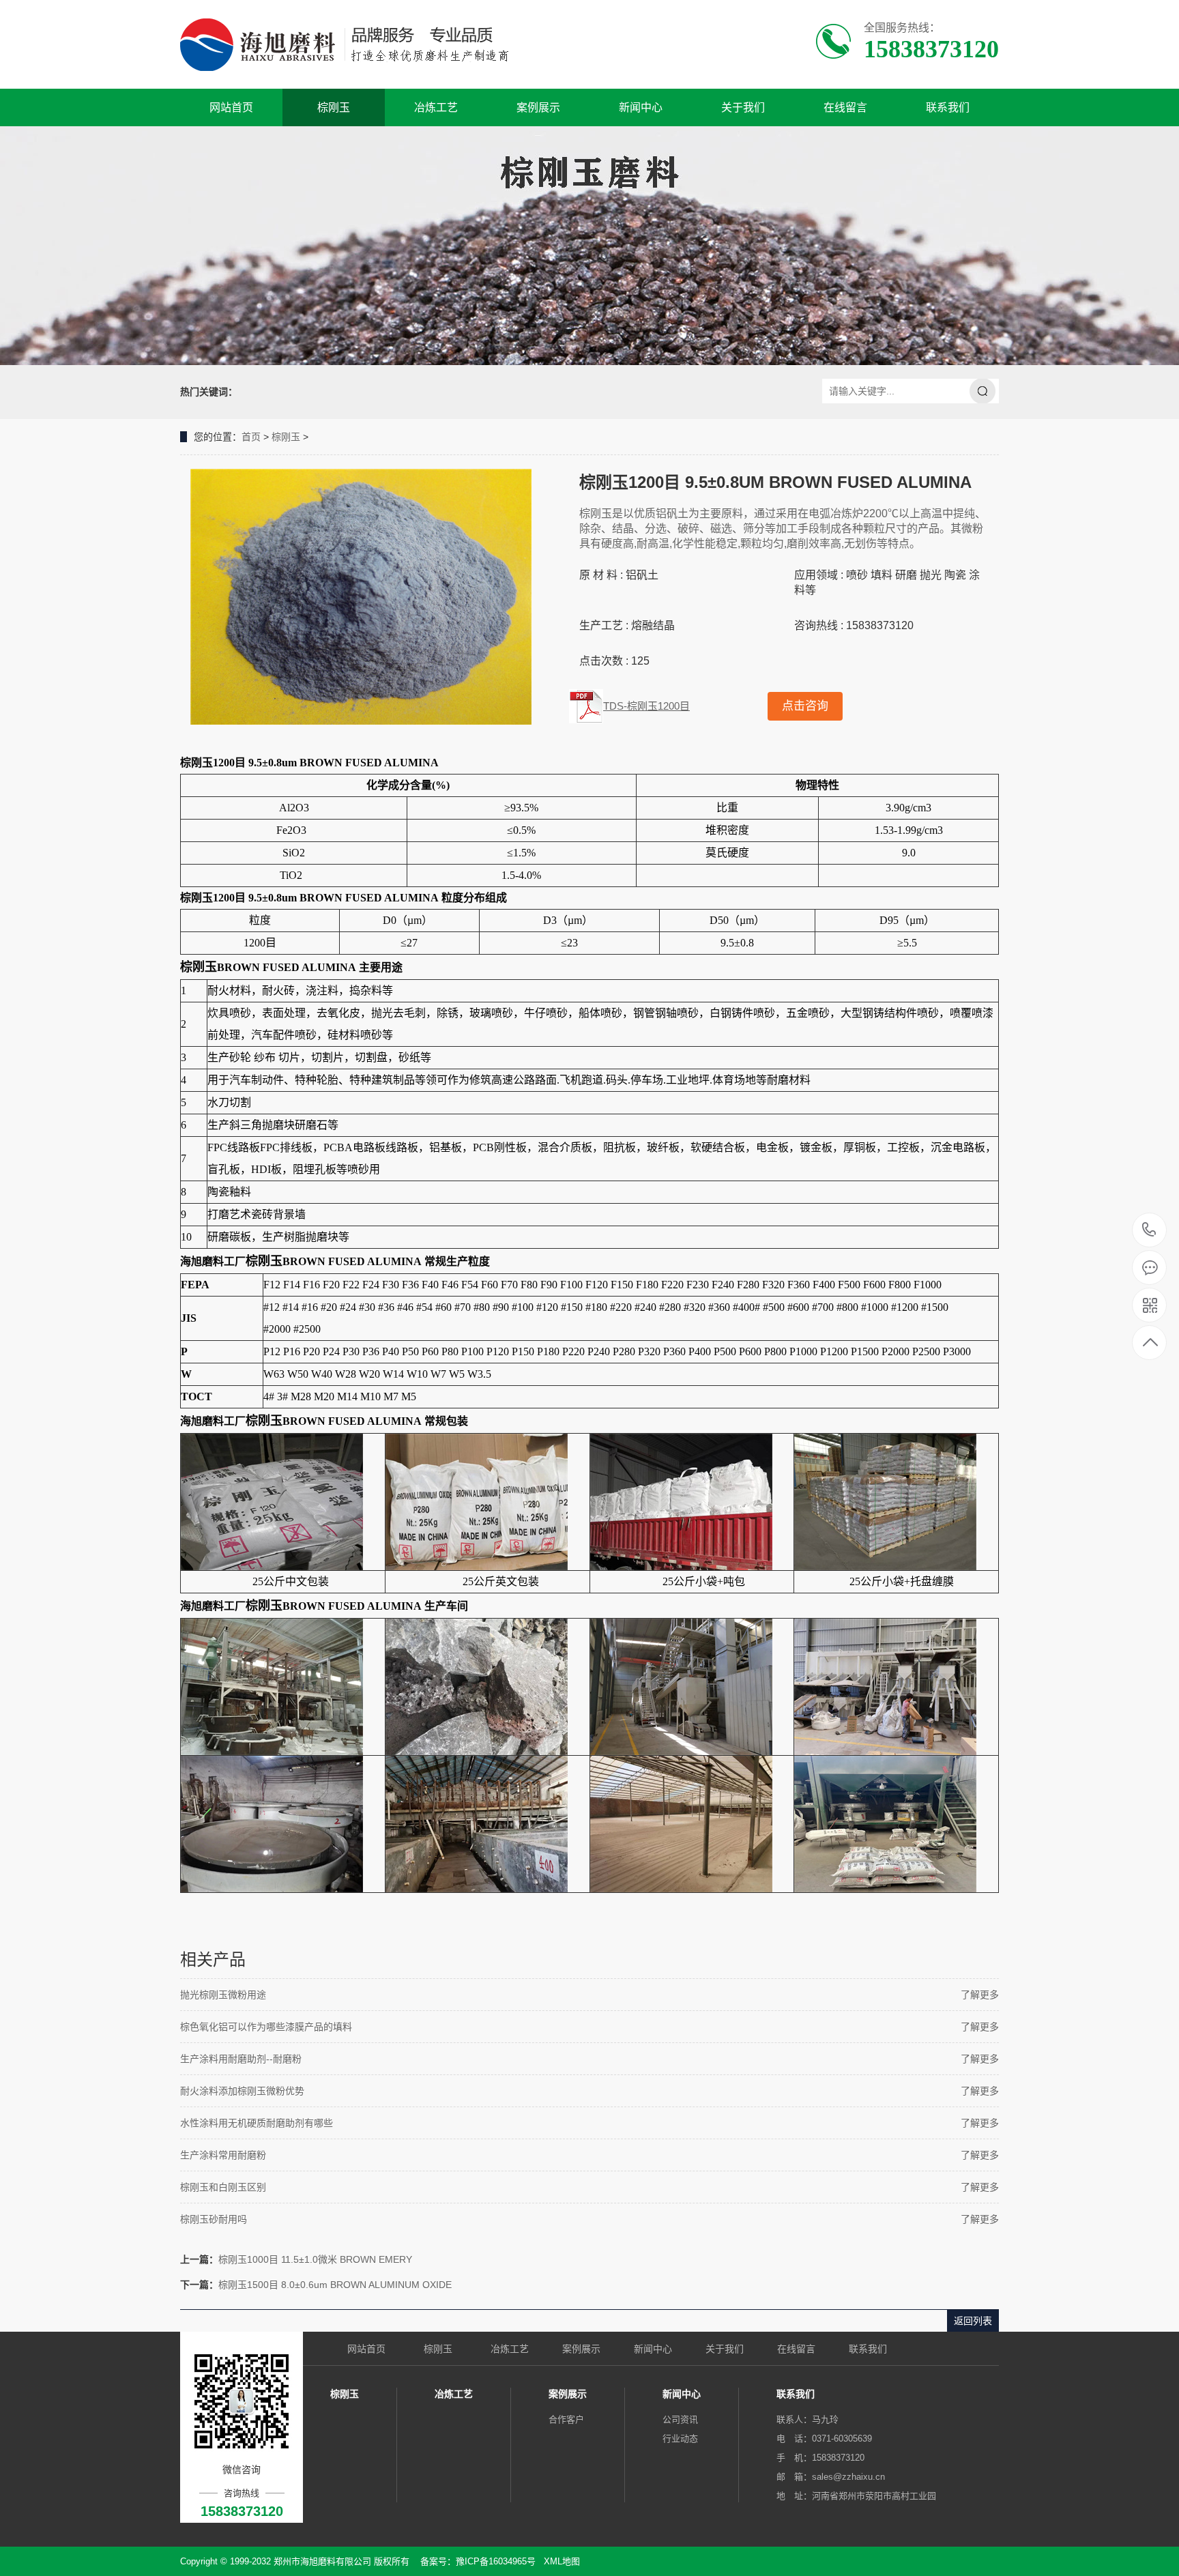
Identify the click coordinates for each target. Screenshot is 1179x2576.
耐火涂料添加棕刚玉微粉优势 (242, 2091)
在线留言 (845, 107)
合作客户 (566, 2419)
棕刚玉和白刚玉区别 (223, 2187)
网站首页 (231, 107)
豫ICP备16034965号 (496, 2561)
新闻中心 (641, 107)
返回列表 (973, 2321)
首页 (251, 437)
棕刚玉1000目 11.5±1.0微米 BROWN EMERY (315, 2259)
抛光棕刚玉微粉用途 (223, 1995)
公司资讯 (680, 2419)
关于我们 (743, 107)
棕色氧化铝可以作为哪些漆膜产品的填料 (266, 2027)
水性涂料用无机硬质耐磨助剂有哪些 (257, 2123)
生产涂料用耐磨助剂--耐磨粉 (241, 2059)
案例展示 (538, 107)
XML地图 (562, 2561)
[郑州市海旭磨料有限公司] (356, 44)
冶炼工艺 (436, 107)
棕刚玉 (334, 107)
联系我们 (948, 107)
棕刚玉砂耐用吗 (214, 2219)
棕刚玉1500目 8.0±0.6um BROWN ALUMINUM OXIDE (335, 2285)
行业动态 (680, 2438)
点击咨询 (805, 706)
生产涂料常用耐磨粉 (223, 2155)
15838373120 (1149, 1231)
